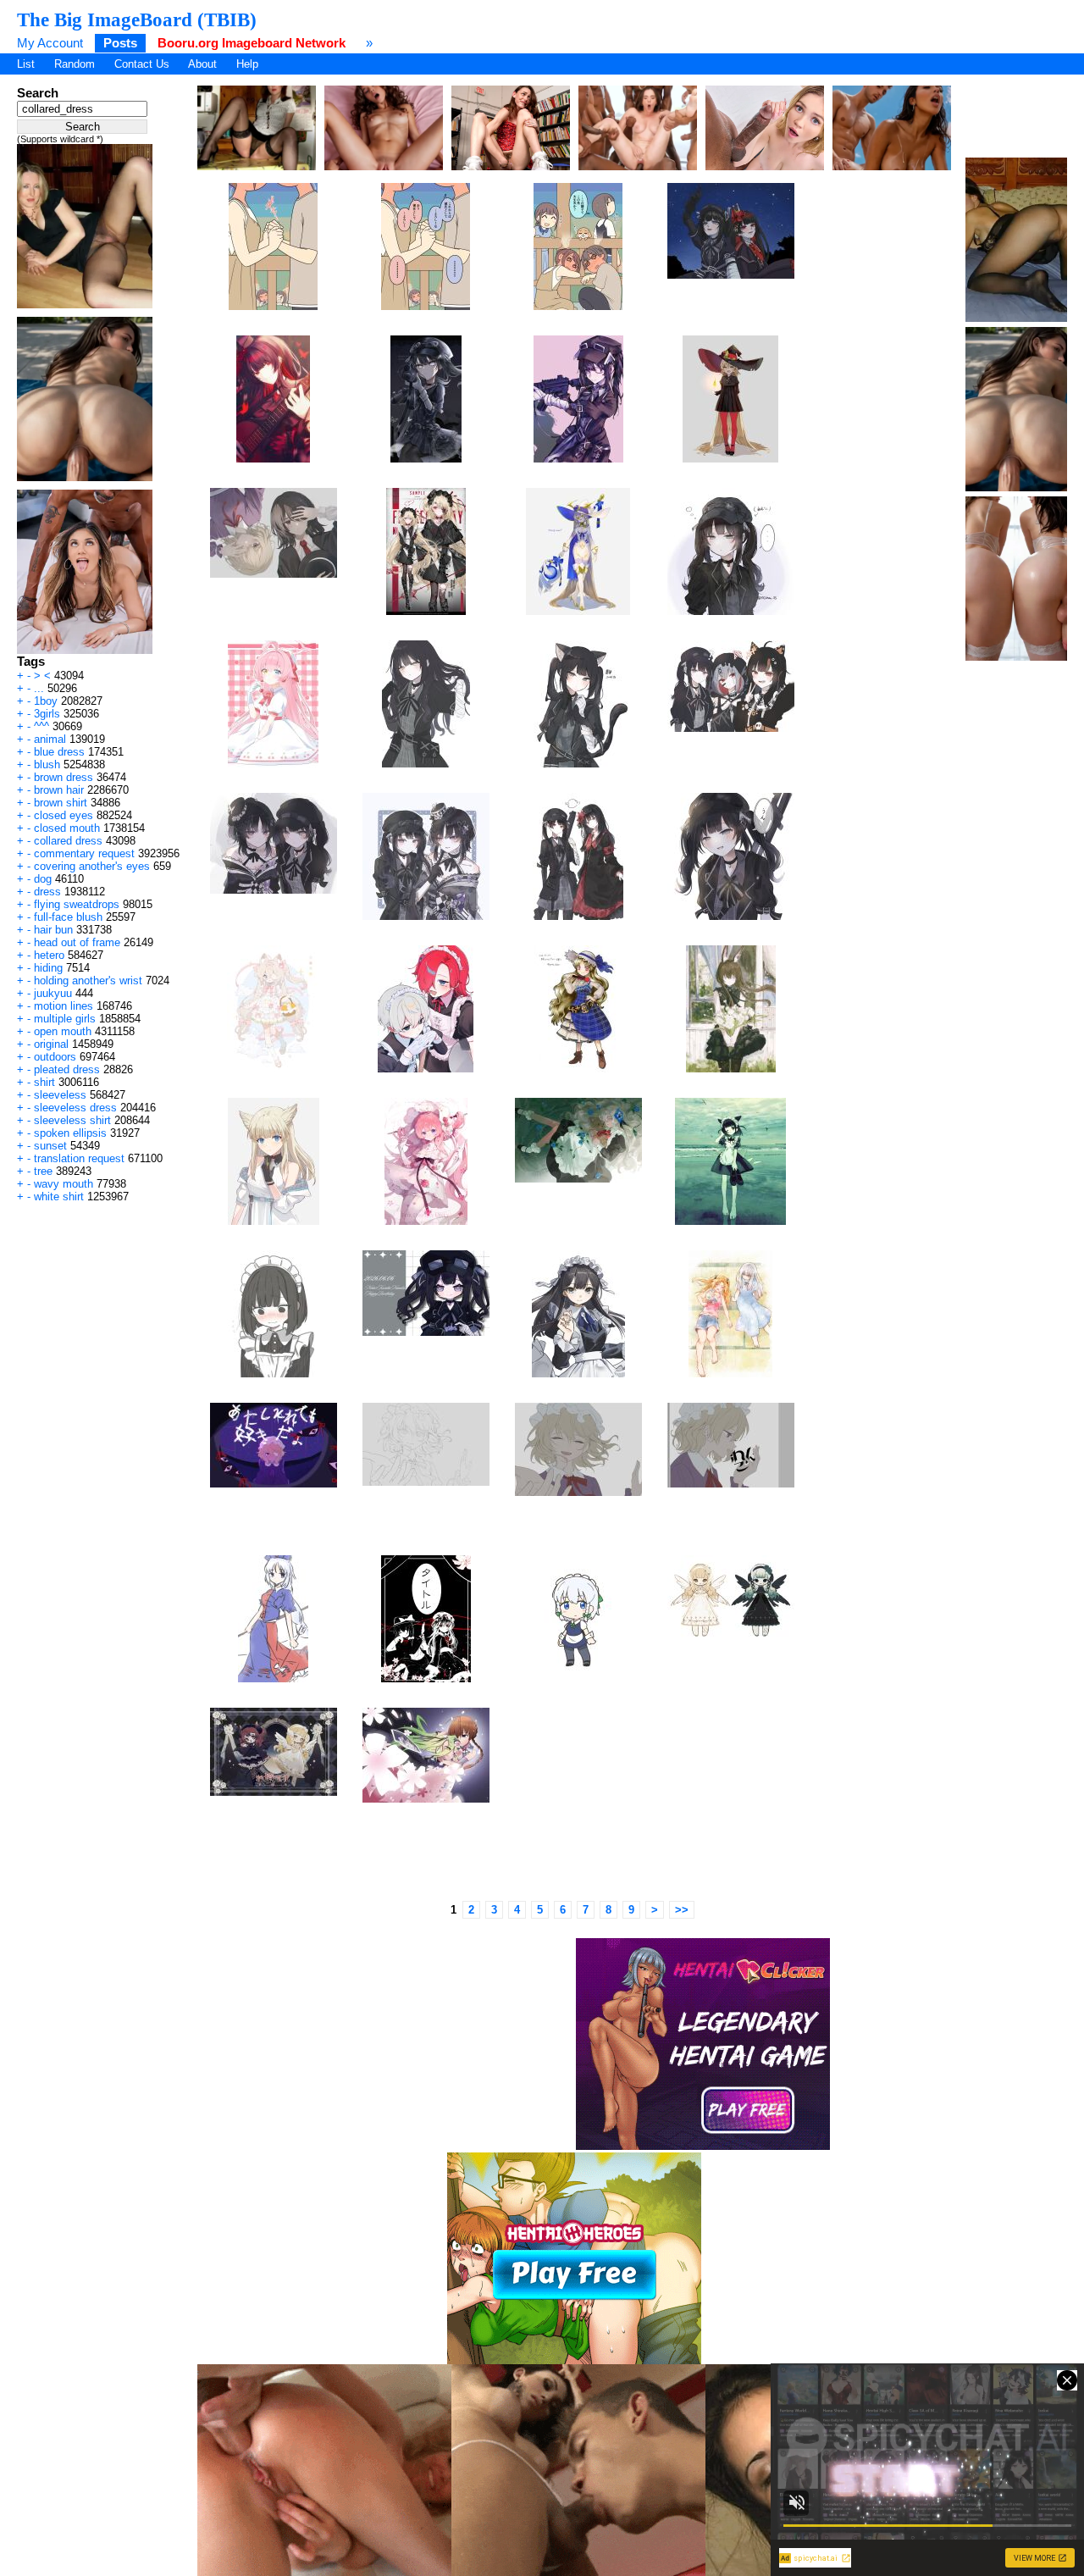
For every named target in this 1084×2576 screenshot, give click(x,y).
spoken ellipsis (70, 1133)
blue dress (59, 752)
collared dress (68, 841)
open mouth (63, 1031)
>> (682, 1910)
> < (42, 676)
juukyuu (53, 993)
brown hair (59, 790)
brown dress (64, 777)
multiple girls (65, 1019)
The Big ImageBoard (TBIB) (137, 19)
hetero (49, 955)
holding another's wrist (88, 981)
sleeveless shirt (72, 1120)
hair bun (53, 930)
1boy (46, 701)
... (39, 688)
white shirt (59, 1197)
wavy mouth (64, 1184)
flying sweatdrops (77, 904)
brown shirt (61, 803)
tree (43, 1171)
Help (247, 64)
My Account (50, 43)
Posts (120, 43)
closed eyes (64, 815)
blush (47, 764)
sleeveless (60, 1095)
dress (47, 892)
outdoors (55, 1057)
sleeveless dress (75, 1108)
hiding (48, 968)
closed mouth (67, 828)
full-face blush (68, 917)
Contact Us (142, 64)
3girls (47, 714)
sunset (50, 1146)
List (26, 64)
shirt (44, 1082)
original (51, 1044)
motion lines (64, 1006)
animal (50, 739)
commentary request (84, 853)
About (202, 64)
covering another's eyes (92, 866)
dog (43, 879)
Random (75, 64)
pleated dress (67, 1069)
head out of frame (77, 942)
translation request (79, 1158)
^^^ (41, 726)
